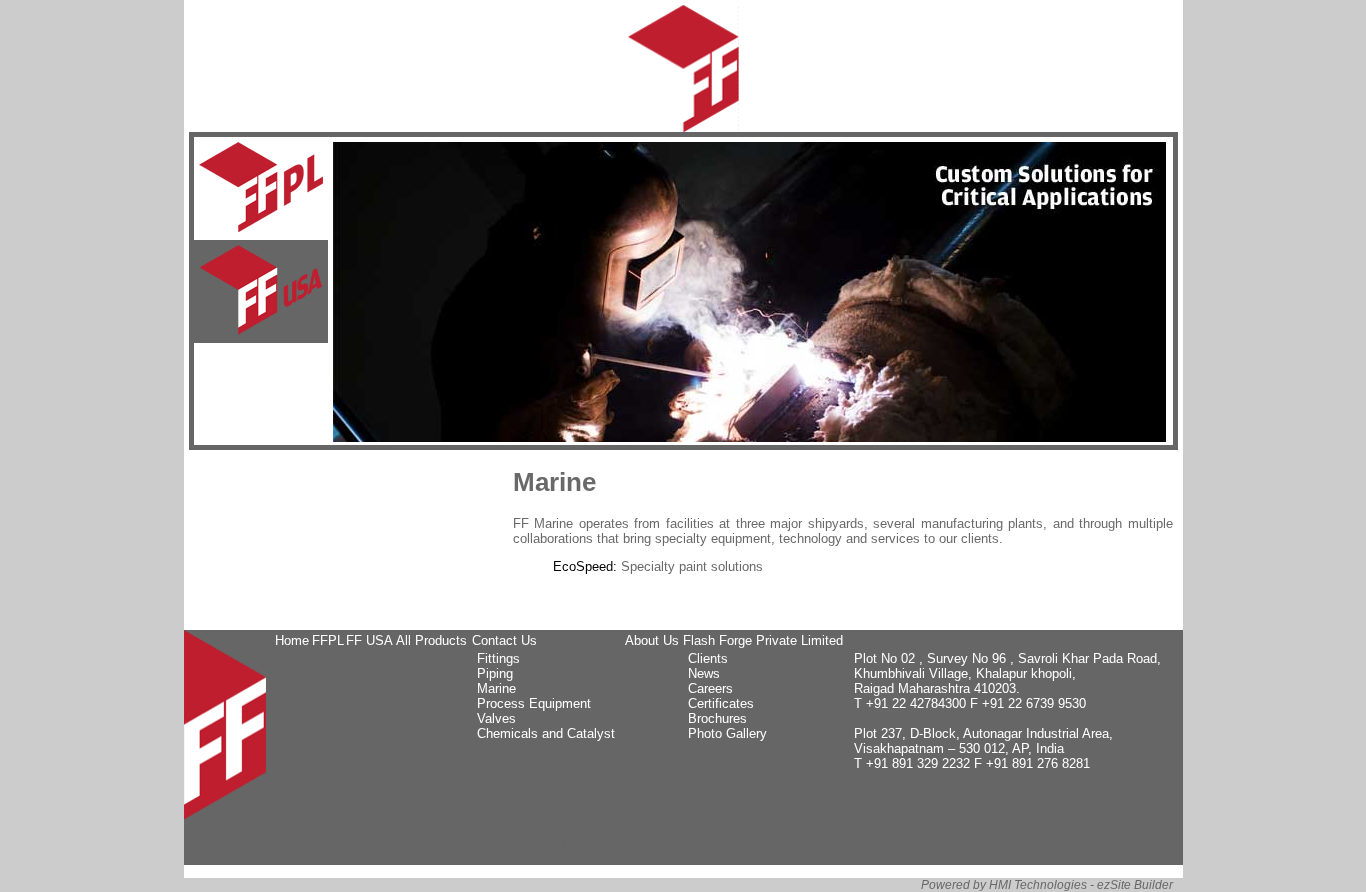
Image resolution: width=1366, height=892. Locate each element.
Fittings (498, 658)
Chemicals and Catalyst (546, 733)
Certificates (721, 703)
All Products (431, 640)
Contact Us (504, 640)
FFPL (328, 640)
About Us (652, 640)
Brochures (717, 718)
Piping (495, 673)
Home (292, 640)
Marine (496, 688)
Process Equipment (534, 703)
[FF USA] (261, 291)
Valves (496, 718)
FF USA (369, 640)
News (704, 673)
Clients (708, 658)
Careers (710, 688)
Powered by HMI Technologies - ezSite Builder (1047, 885)
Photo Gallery (727, 733)
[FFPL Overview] (261, 188)
